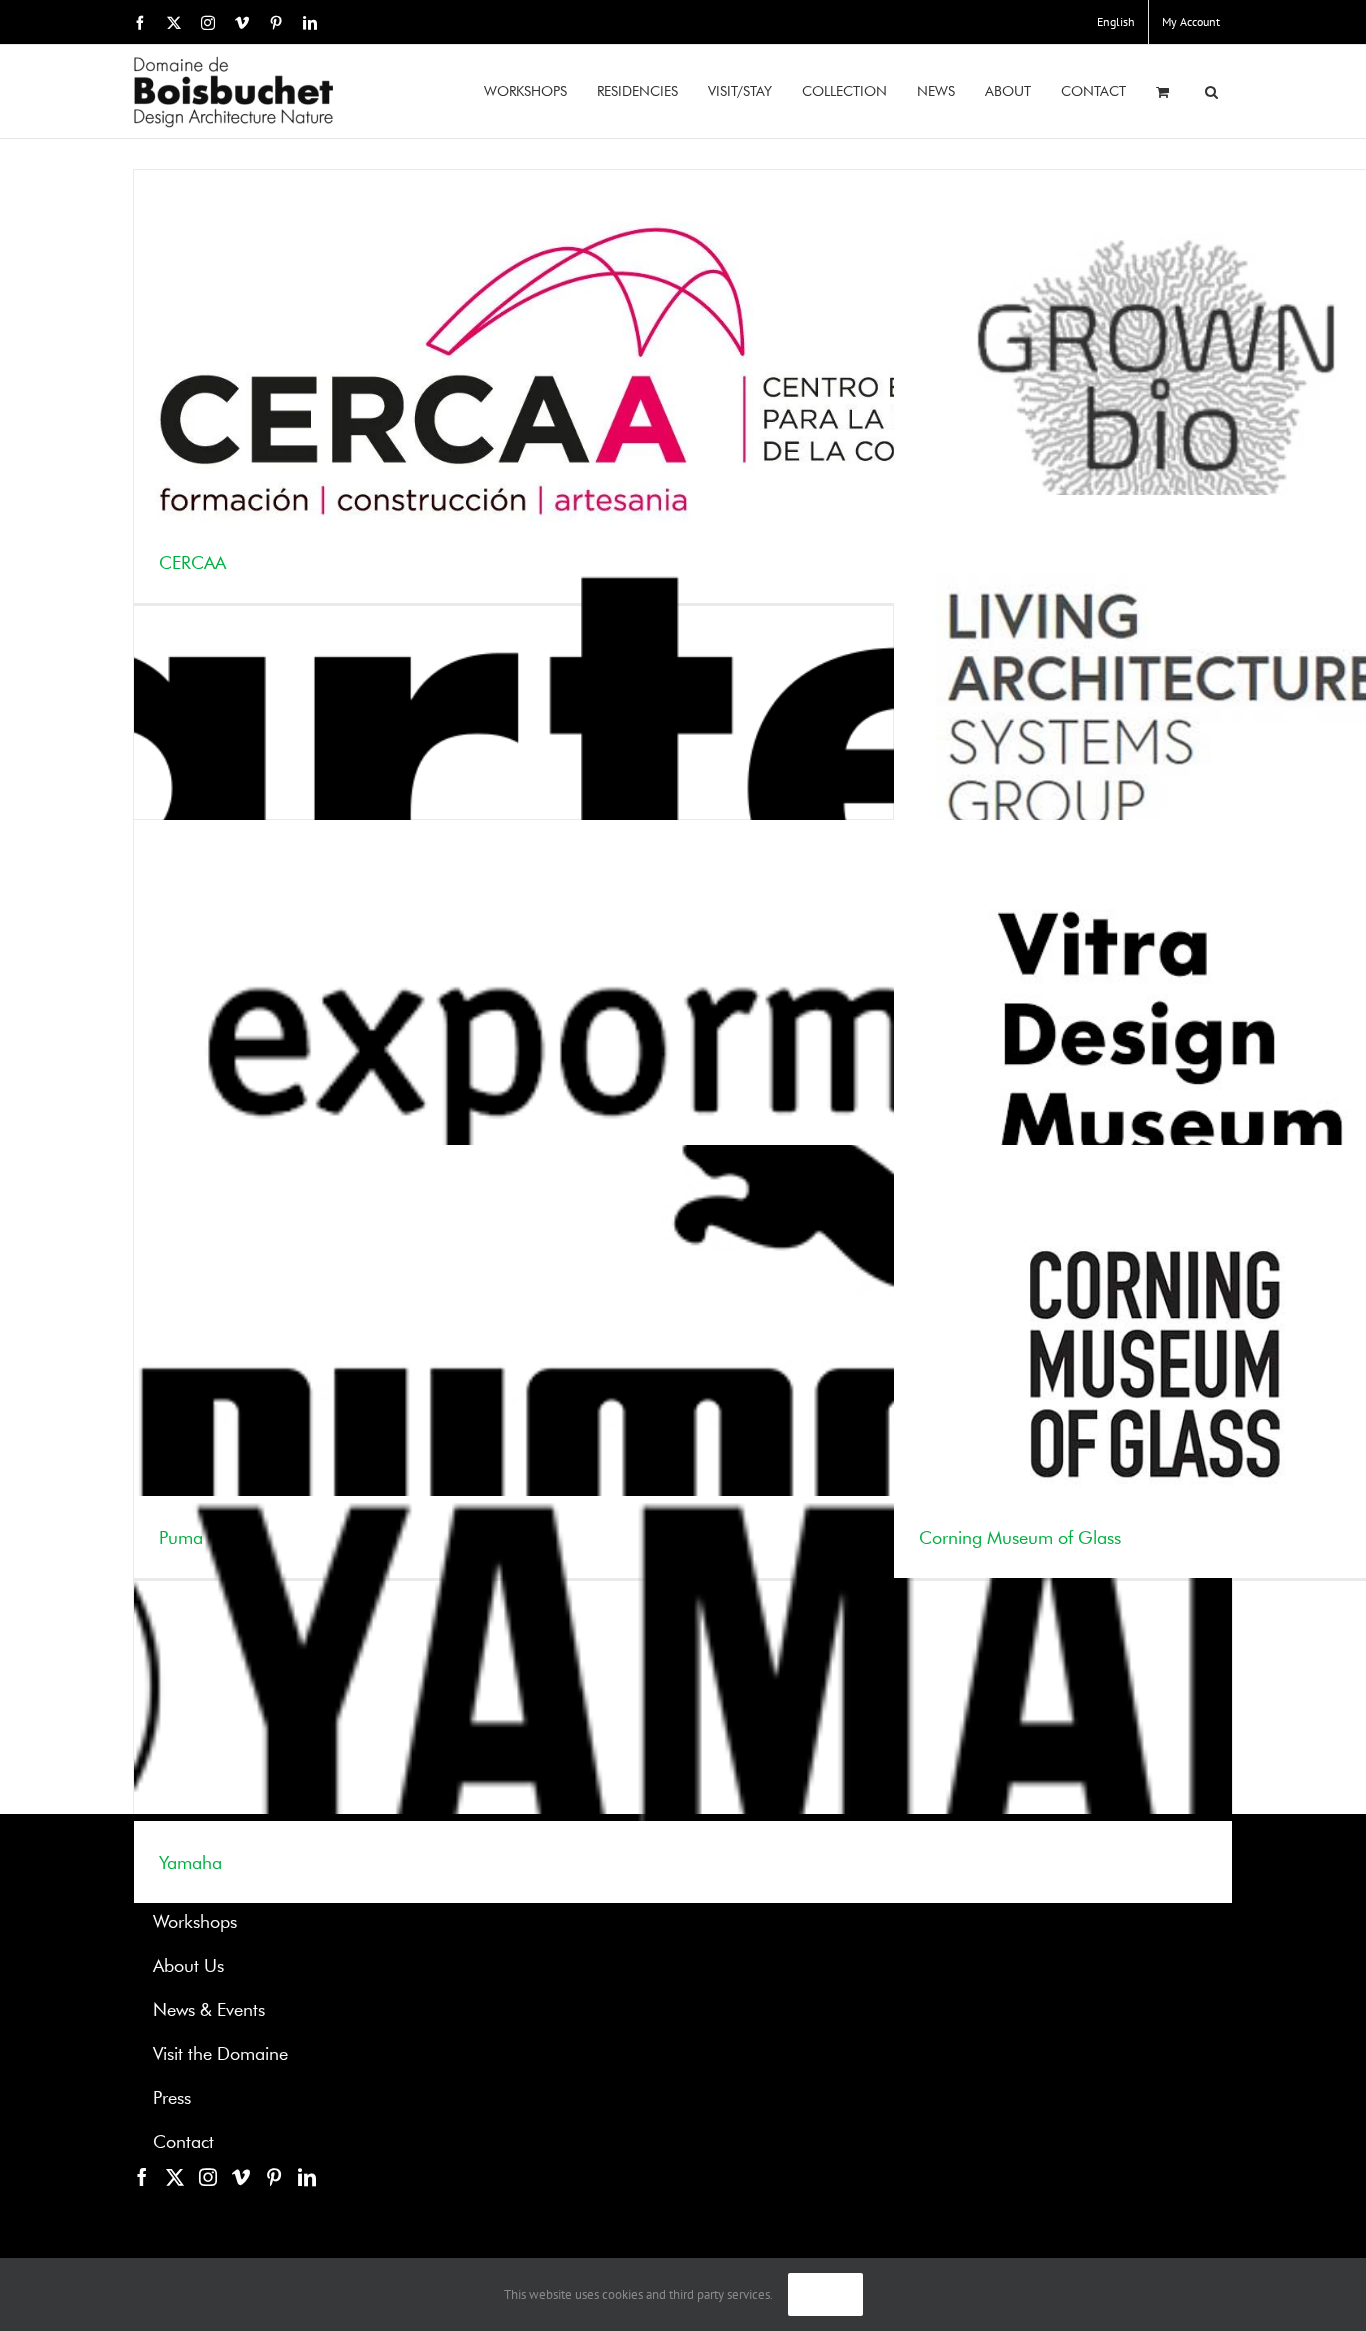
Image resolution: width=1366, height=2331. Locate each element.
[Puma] (683, 1361)
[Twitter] (175, 2177)
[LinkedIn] (307, 2177)
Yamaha (190, 1864)
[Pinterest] (274, 2177)
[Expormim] (683, 1036)
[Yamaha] (683, 1686)
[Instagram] (208, 2177)
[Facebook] (142, 2177)
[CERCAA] (683, 386)
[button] (1211, 91)
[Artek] (683, 711)
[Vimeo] (241, 2177)
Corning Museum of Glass (1020, 1539)
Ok (825, 2294)
